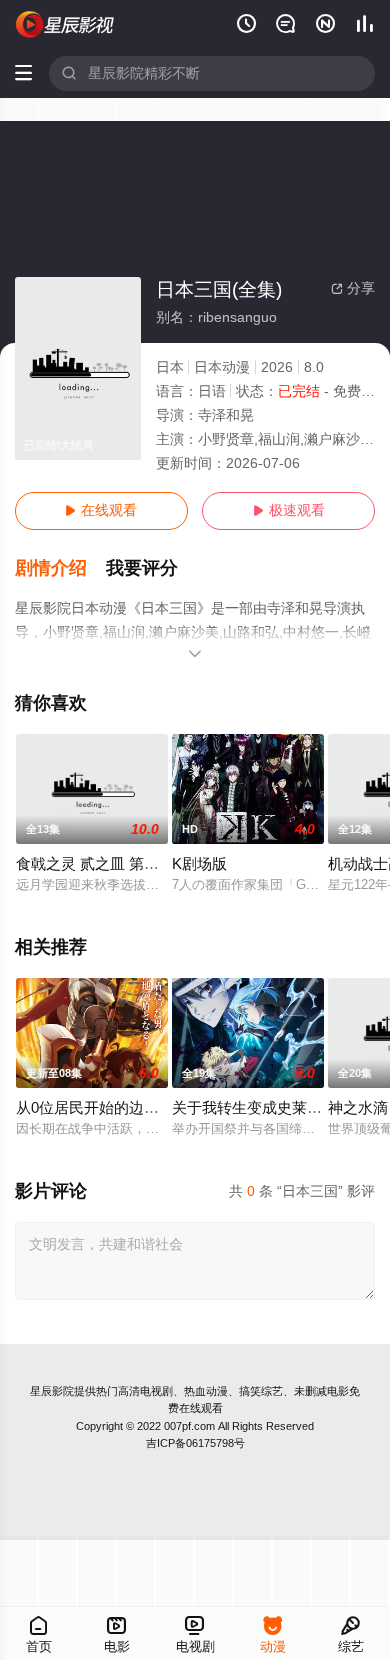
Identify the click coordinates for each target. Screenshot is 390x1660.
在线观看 (101, 510)
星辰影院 (52, 1391)
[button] (61, 568)
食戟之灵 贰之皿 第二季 (95, 864)
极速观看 (289, 510)
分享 (353, 288)
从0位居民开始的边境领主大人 (117, 1108)
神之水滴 (358, 1108)
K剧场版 (199, 864)
